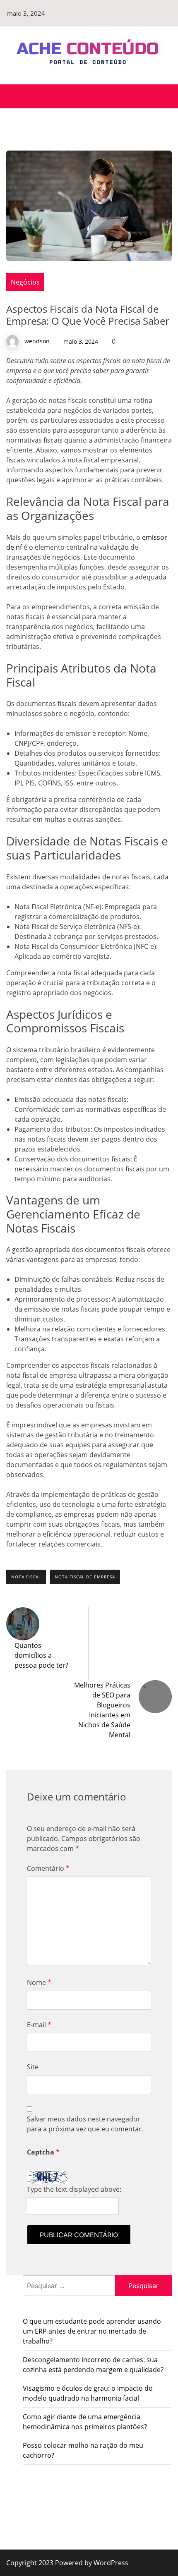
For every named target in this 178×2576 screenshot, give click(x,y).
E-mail (39, 2025)
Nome (39, 1982)
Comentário (48, 1868)
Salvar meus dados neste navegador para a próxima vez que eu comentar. (85, 2124)
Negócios (25, 282)
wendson (37, 341)
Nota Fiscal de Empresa (85, 1577)
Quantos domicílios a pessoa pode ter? (41, 1655)
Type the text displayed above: (74, 2189)
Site (33, 2067)
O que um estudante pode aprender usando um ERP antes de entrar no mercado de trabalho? (92, 2331)
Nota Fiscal (26, 1577)
